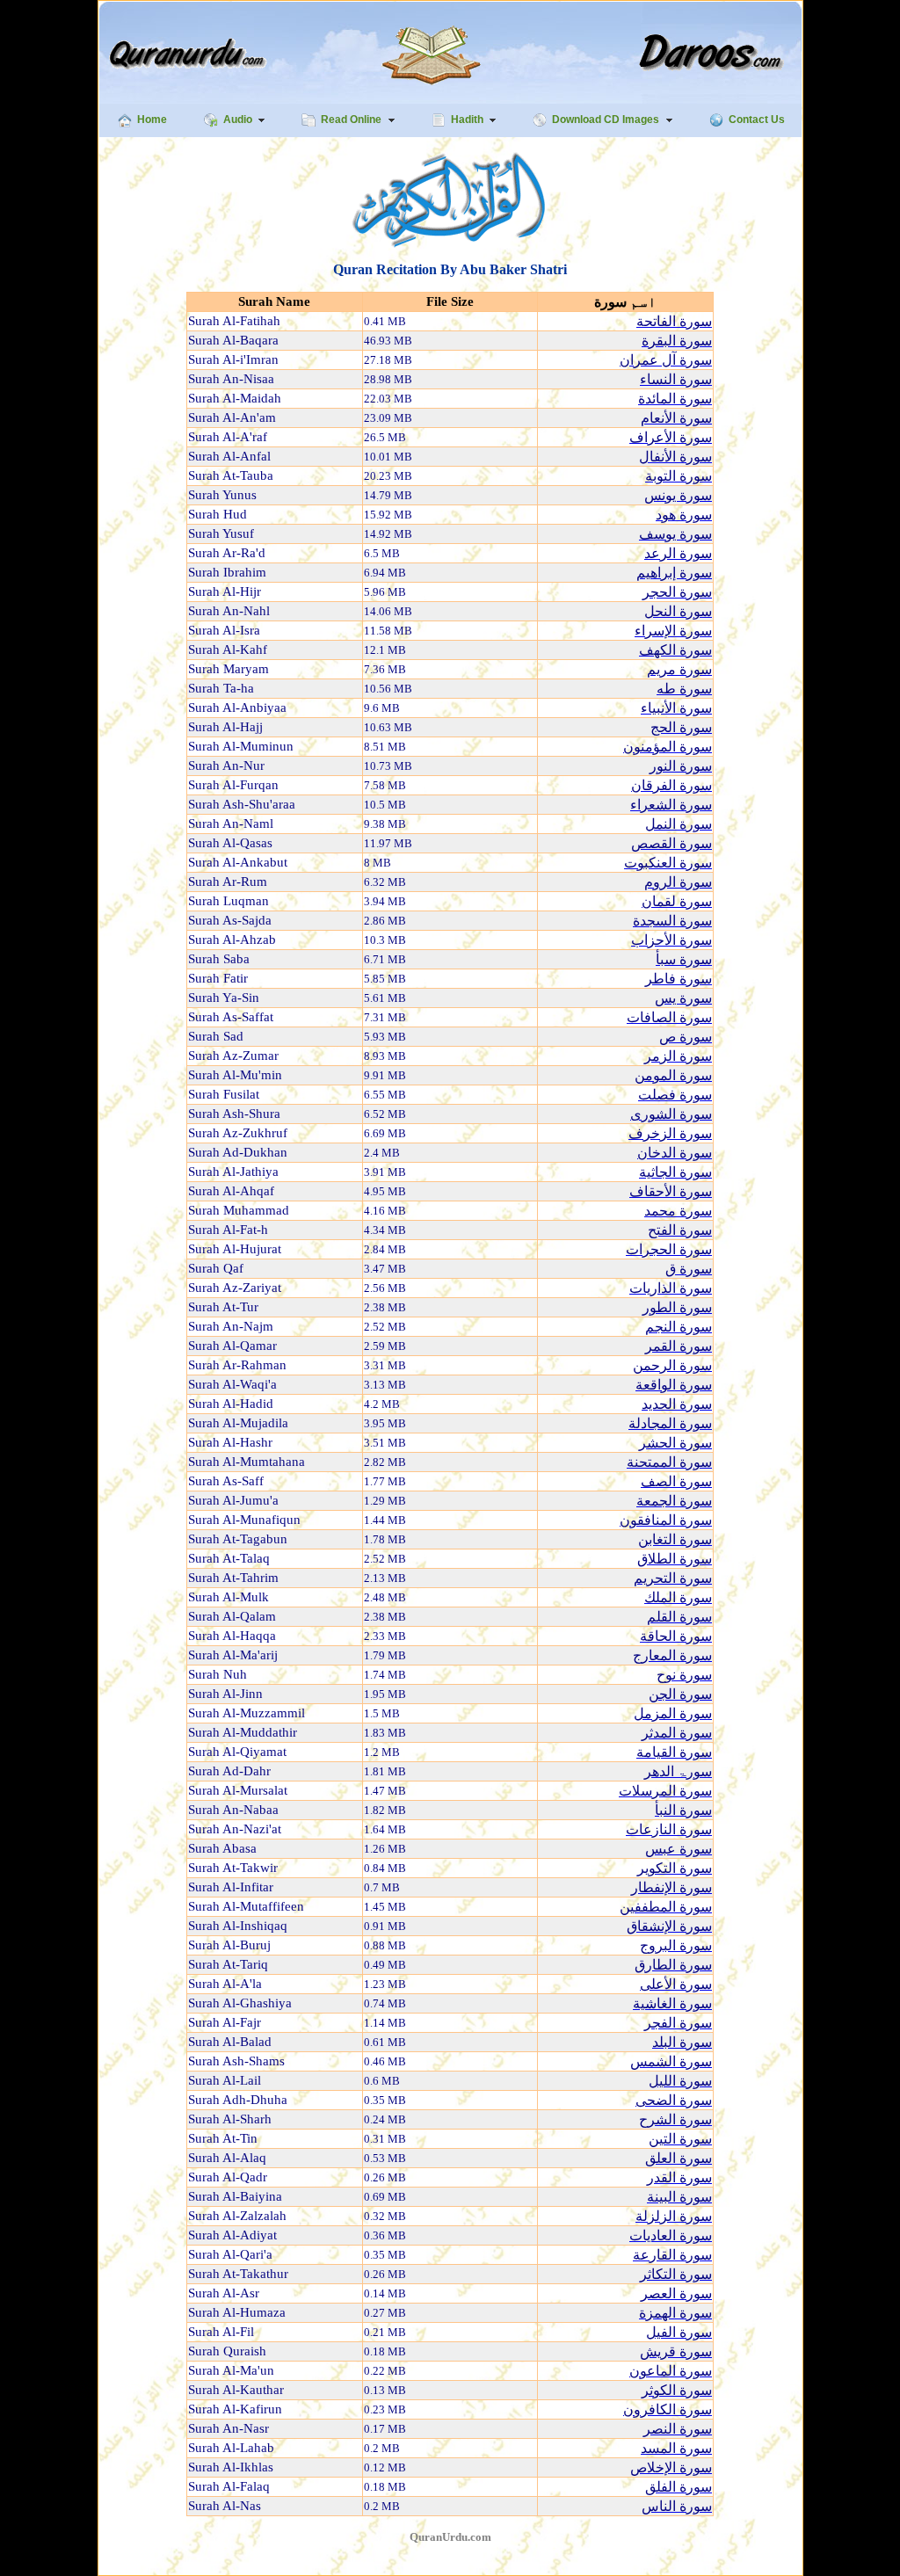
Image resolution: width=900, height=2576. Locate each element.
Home (152, 120)
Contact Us (757, 120)
